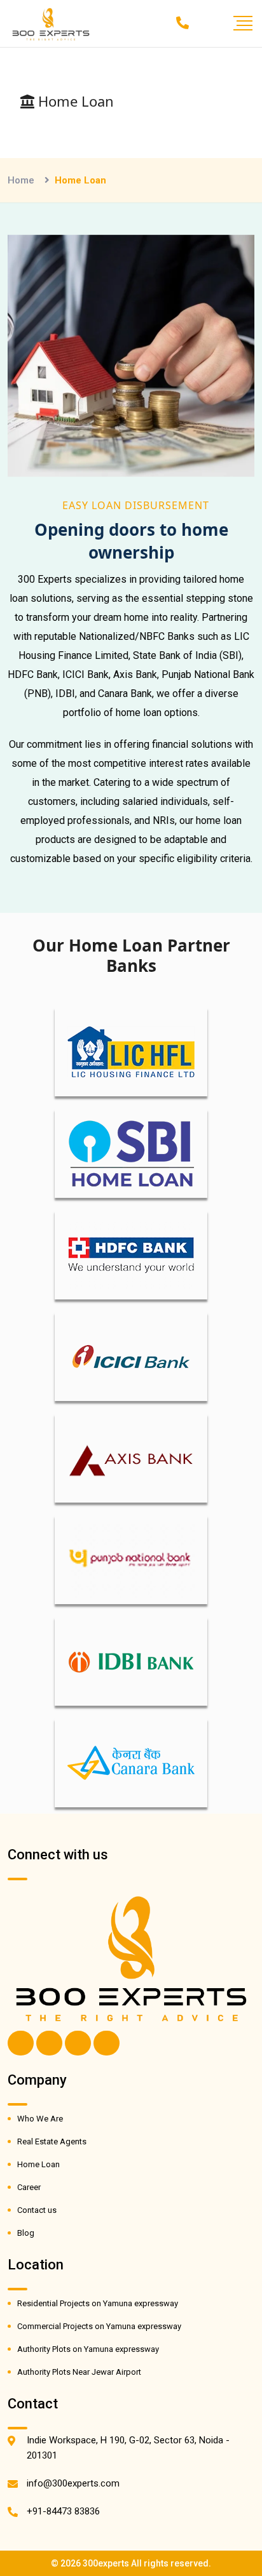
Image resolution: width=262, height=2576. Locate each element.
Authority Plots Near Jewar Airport (79, 2372)
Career (29, 2187)
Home (21, 180)
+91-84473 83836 (63, 2511)
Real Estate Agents (52, 2141)
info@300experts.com (73, 2483)
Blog (26, 2233)
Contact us (37, 2210)
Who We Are (40, 2119)
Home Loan (38, 2164)
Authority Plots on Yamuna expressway (88, 2349)
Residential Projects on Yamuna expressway (98, 2303)
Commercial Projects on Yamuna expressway (99, 2326)
